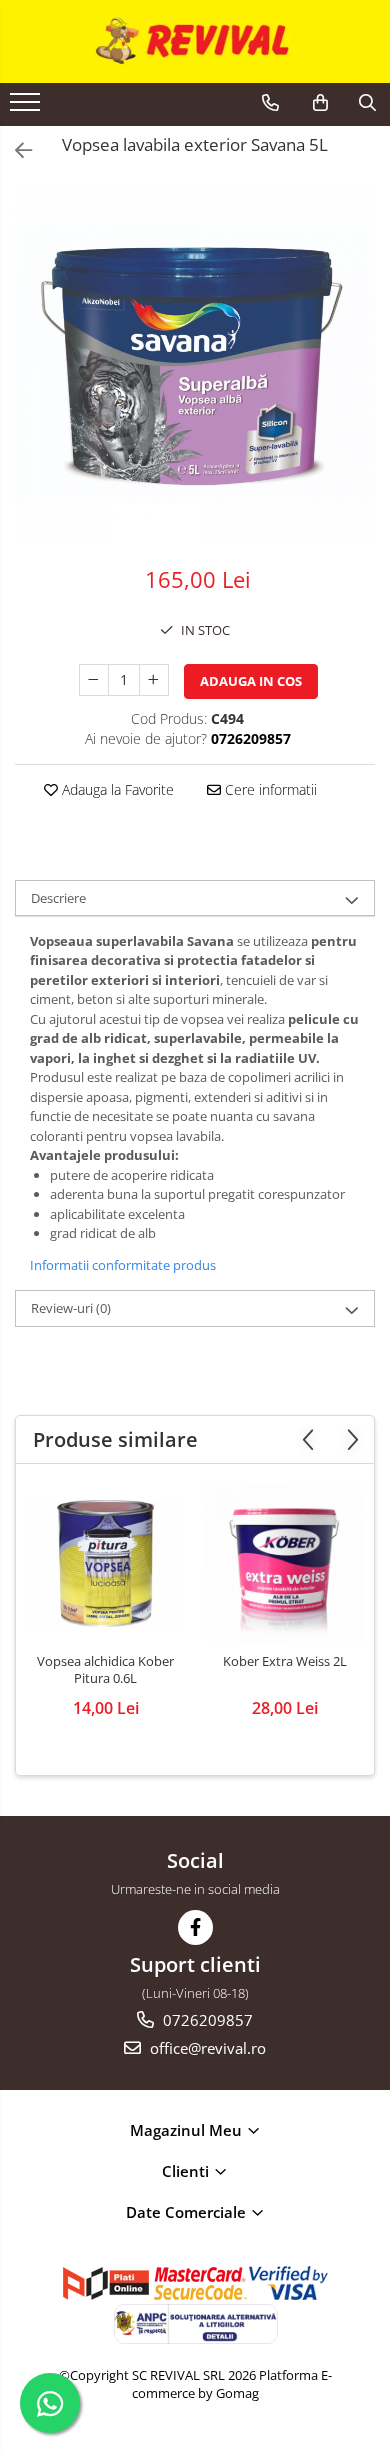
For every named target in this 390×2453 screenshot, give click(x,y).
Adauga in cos (251, 681)
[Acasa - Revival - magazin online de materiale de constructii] (195, 41)
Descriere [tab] (58, 898)
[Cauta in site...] (367, 103)
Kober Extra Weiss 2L (285, 1661)
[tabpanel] (195, 364)
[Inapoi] (15, 150)
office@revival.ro (206, 2048)
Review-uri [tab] (71, 1308)
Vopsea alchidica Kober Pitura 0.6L (105, 1670)
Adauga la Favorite (116, 789)
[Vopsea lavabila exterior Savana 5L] (195, 364)
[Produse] (27, 108)
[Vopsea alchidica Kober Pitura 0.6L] (105, 1563)
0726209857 (206, 2020)
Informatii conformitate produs (123, 1265)
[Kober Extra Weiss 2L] (284, 1563)
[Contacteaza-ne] (270, 103)
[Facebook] (195, 1927)
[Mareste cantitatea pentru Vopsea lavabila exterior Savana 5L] (154, 680)
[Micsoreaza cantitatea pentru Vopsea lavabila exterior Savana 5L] (94, 680)
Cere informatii (269, 789)
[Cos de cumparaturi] (320, 103)
